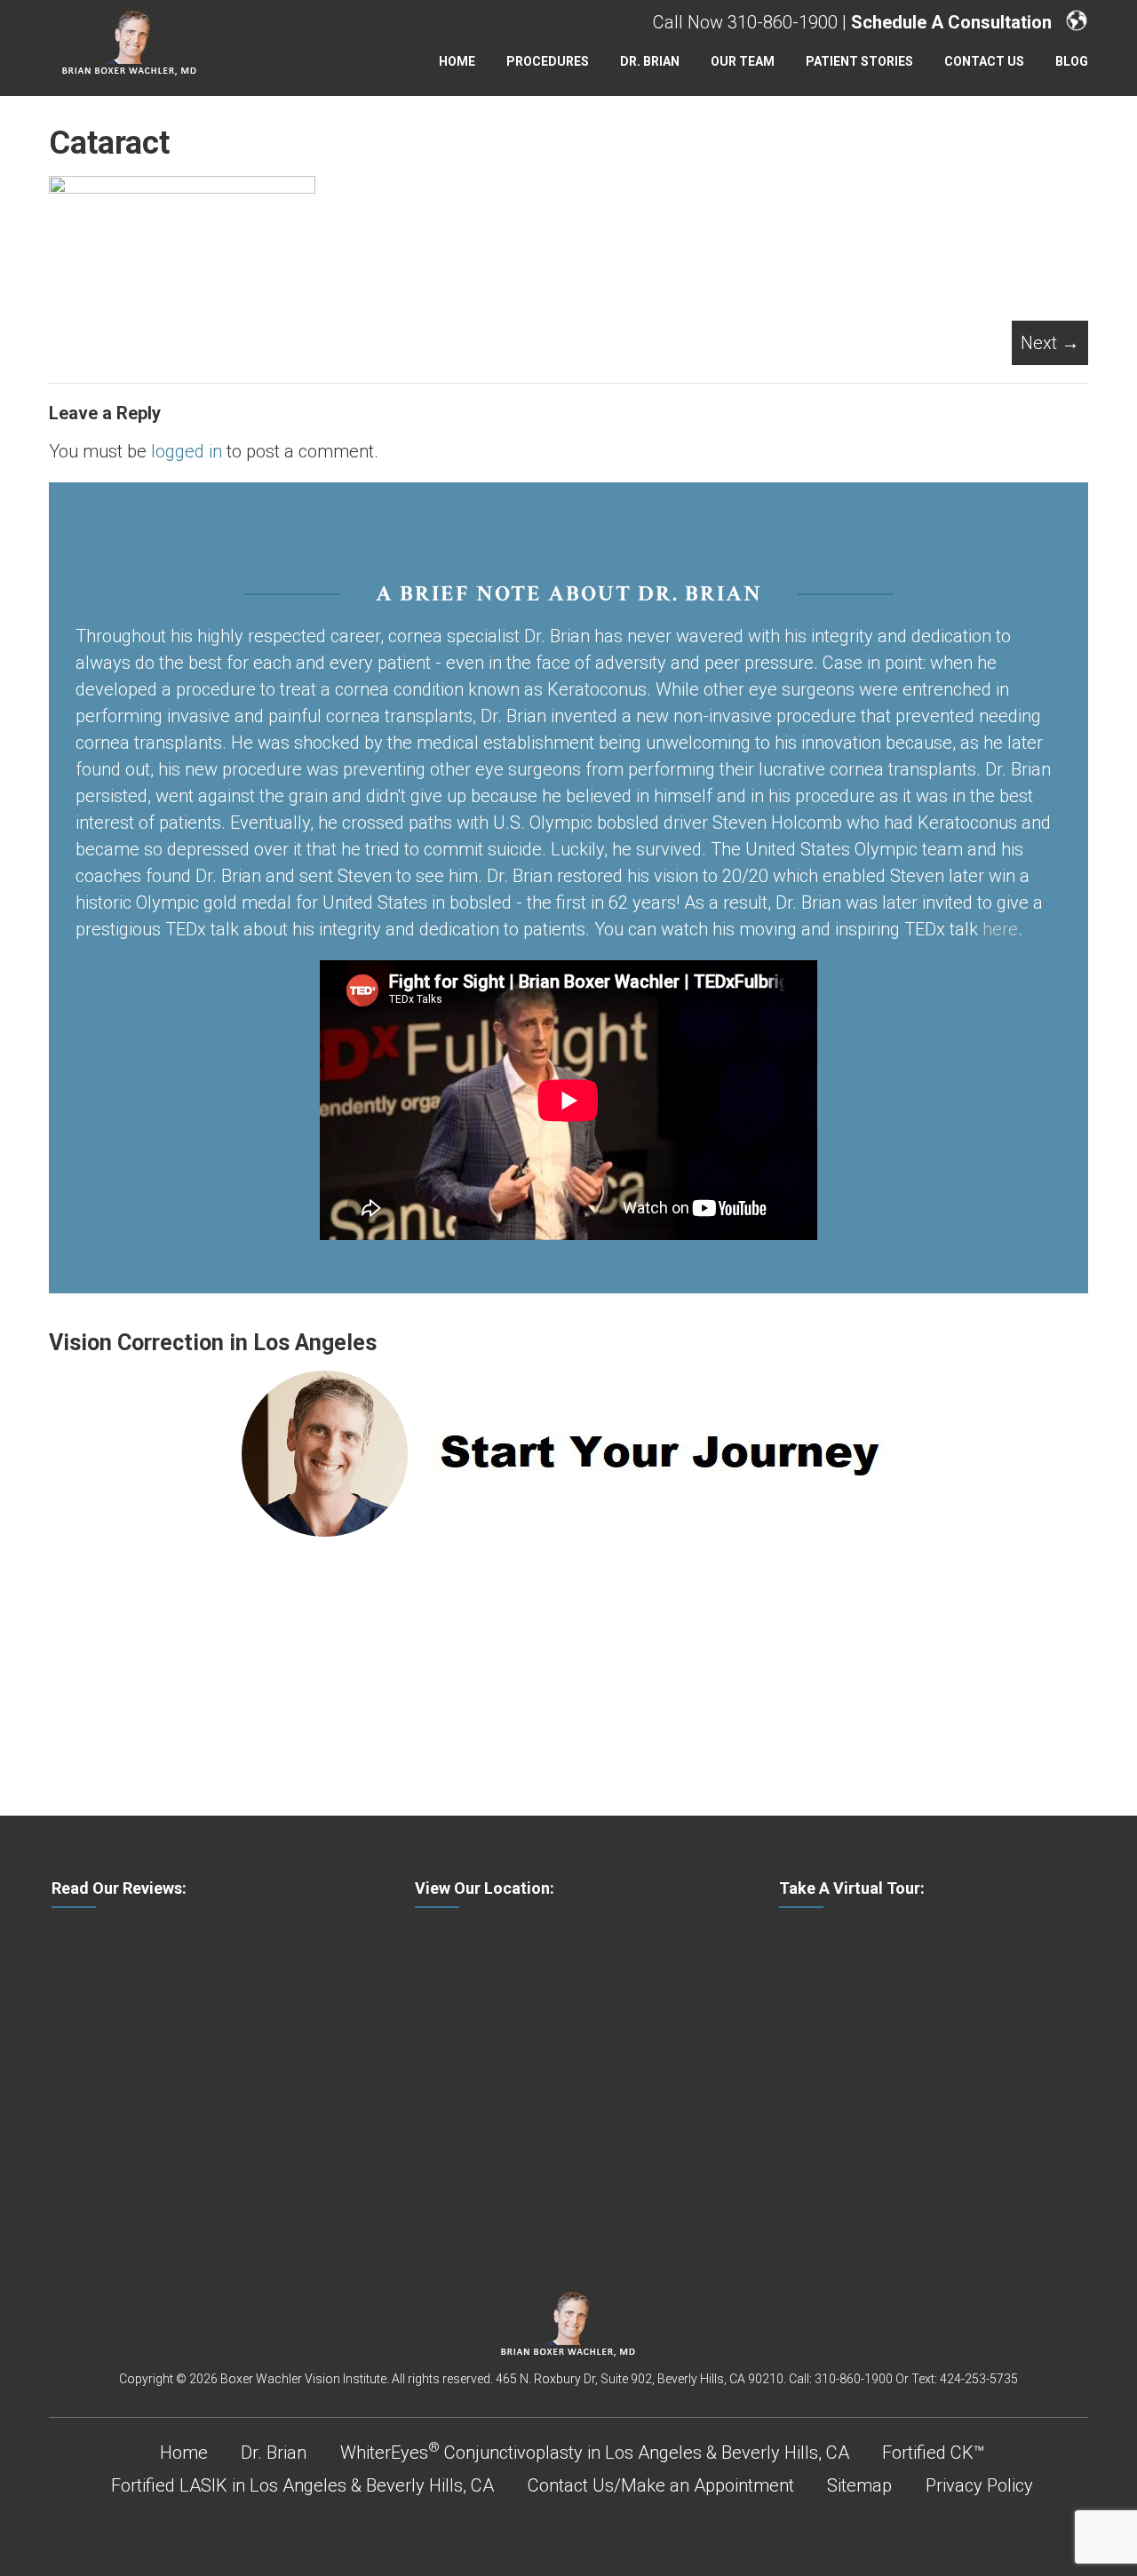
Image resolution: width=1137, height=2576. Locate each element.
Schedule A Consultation (951, 22)
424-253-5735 (979, 2379)
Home (457, 61)
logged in (187, 451)
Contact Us (984, 61)
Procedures (548, 61)
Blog (1072, 61)
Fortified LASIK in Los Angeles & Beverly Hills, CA (302, 2485)
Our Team (743, 61)
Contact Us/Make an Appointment (661, 2485)
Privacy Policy (979, 2485)
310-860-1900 (783, 22)
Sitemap (859, 2485)
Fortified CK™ (933, 2453)
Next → (1050, 343)
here (1000, 929)
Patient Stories (859, 61)
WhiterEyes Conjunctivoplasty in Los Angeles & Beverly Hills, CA (595, 2453)
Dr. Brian (650, 61)
